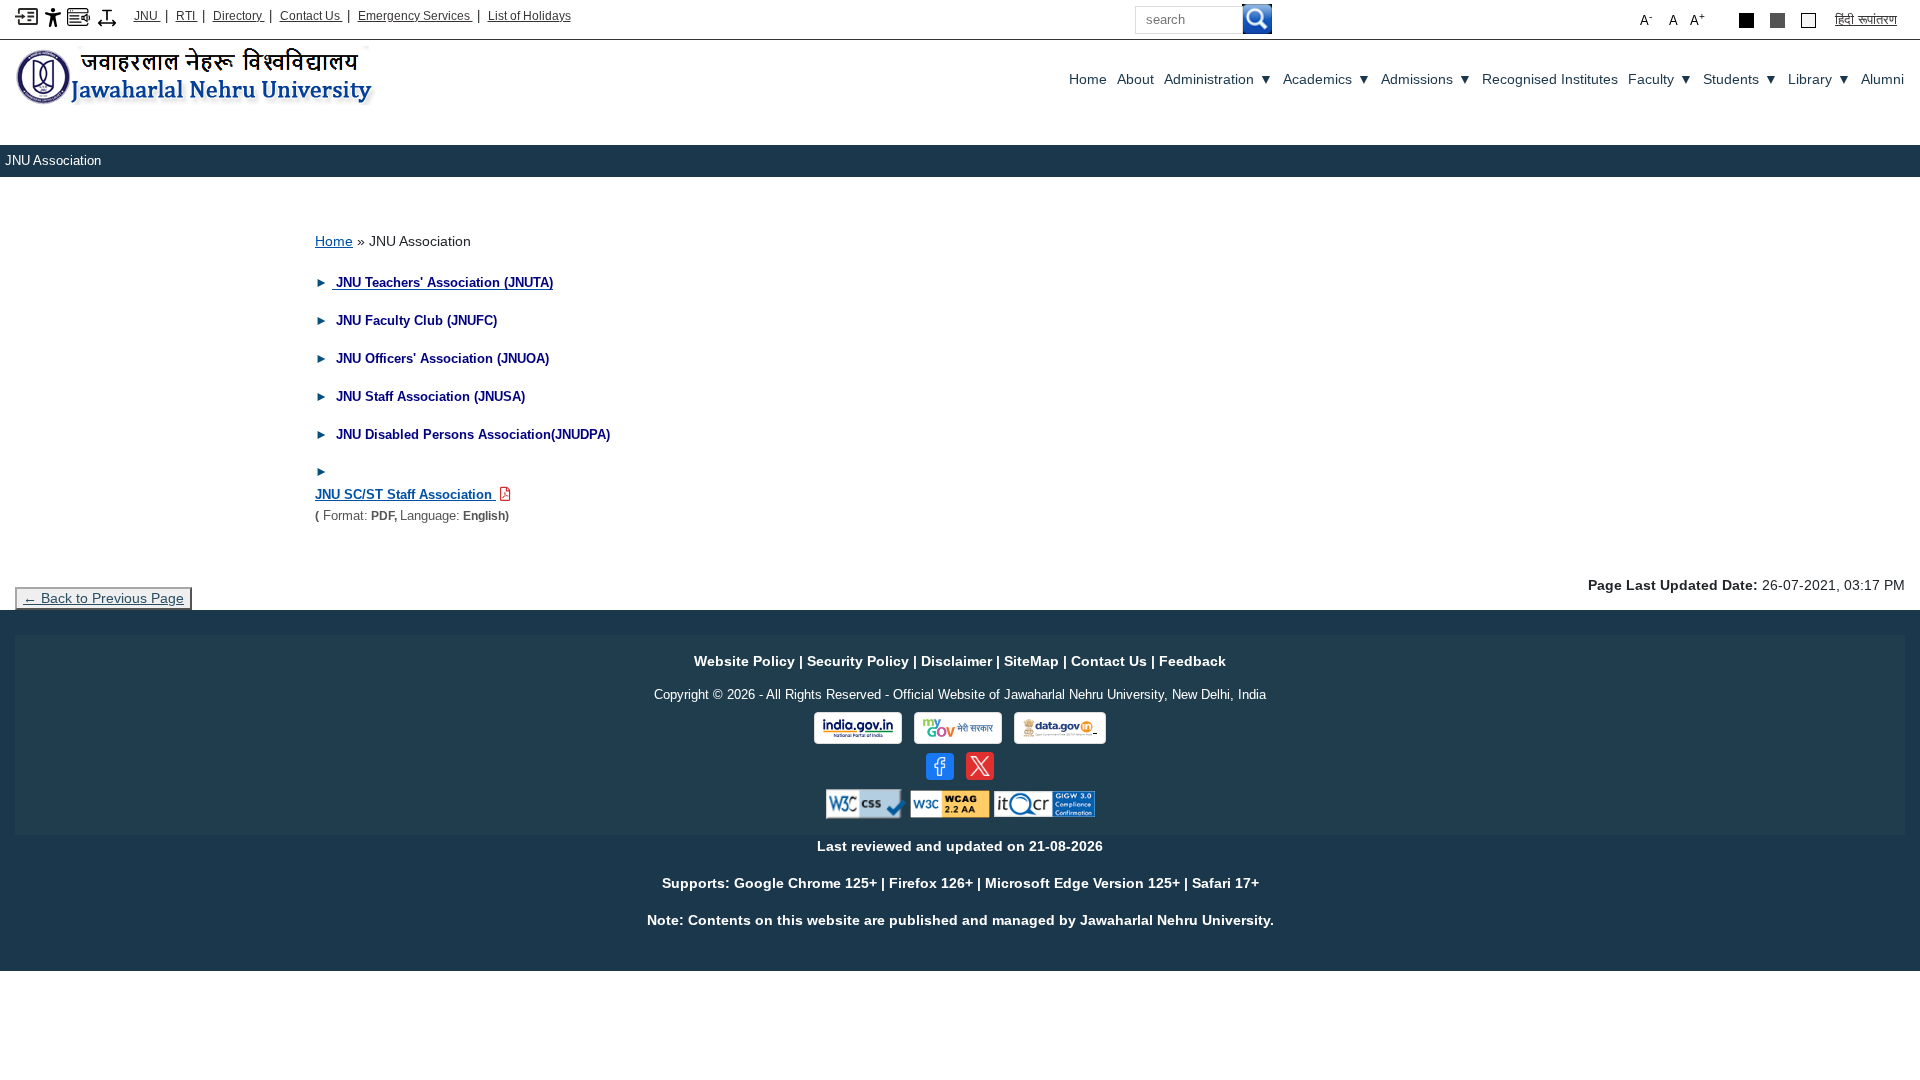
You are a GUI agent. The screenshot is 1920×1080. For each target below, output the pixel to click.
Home (1088, 79)
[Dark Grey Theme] (1777, 20)
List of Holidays (529, 16)
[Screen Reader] (78, 15)
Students (1740, 79)
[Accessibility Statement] (53, 16)
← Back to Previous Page (103, 598)
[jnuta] (334, 282)
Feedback (1192, 661)
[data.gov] (1060, 728)
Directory (239, 16)
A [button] (1697, 19)
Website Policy (744, 661)
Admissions (1426, 79)
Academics (1327, 79)
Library (1819, 79)
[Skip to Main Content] (26, 15)
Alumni (1882, 79)
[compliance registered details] (1044, 803)
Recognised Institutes (1550, 79)
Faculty (1660, 79)
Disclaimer (956, 661)
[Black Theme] (1746, 20)
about (1135, 79)
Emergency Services (415, 16)
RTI (187, 16)
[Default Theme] (1808, 20)
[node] (197, 78)
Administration (1218, 79)
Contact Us (311, 16)
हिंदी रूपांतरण (1866, 19)
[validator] (866, 803)
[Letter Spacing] (107, 16)
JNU (147, 16)
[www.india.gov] (858, 728)
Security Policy (858, 661)
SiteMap (1031, 661)
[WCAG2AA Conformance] (950, 803)
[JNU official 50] (980, 766)
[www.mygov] (958, 728)
